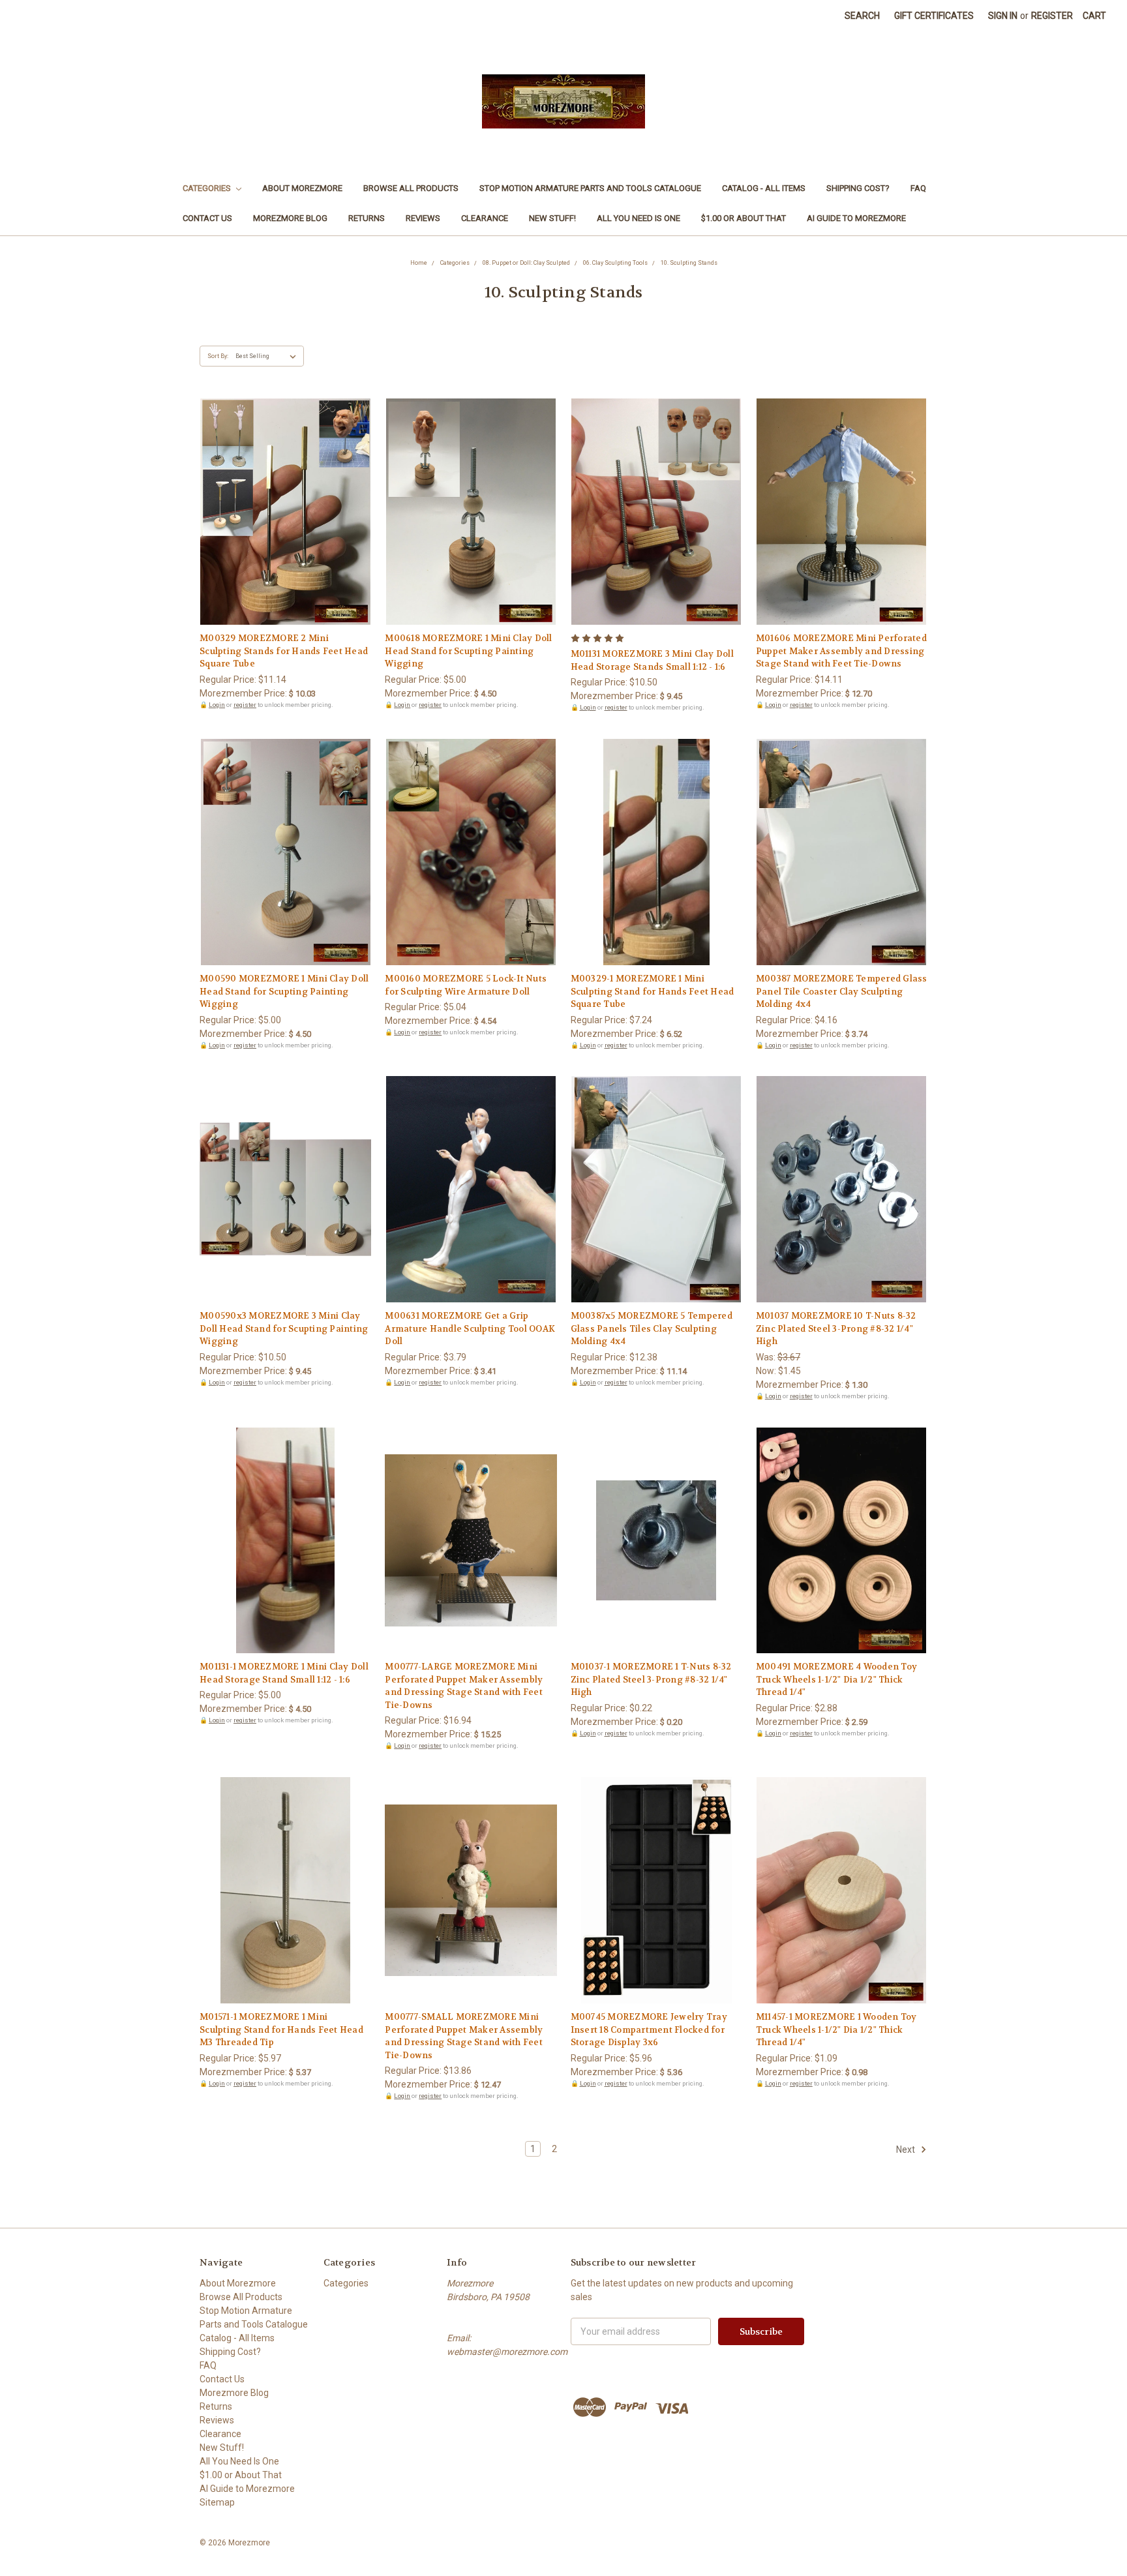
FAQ (918, 188)
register (245, 705)
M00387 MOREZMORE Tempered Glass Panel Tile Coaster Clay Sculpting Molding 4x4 (842, 991)
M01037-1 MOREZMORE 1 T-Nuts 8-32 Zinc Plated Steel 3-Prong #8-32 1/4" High (651, 1679)
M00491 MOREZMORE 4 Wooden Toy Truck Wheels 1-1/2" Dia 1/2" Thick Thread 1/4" (836, 1679)
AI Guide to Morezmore (856, 218)
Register (1052, 16)
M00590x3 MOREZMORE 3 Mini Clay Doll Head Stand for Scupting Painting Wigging (284, 1328)
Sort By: (218, 356)
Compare (281, 513)
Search (862, 16)
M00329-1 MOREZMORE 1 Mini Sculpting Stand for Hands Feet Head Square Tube (653, 991)
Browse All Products (411, 188)
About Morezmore (302, 188)
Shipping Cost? (858, 188)
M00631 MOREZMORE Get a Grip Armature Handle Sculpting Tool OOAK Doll (470, 1328)
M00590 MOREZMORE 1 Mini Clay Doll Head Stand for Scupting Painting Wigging (284, 991)
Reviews (423, 218)
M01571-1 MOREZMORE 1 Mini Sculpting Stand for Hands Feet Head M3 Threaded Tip (281, 2029)
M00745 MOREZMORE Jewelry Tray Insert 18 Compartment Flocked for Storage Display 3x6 (649, 2029)
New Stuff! (552, 218)
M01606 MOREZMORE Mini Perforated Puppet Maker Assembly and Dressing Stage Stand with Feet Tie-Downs (841, 651)
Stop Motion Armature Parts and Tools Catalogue (590, 188)
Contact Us (207, 218)
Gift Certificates (934, 16)
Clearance (485, 218)
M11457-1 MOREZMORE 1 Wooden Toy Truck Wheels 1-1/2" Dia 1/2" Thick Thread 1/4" (836, 2029)
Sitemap (217, 2502)
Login (217, 705)
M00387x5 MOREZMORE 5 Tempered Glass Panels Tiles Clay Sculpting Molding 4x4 (652, 1328)
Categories (208, 188)
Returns (367, 218)
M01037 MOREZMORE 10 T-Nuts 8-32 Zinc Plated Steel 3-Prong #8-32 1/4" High (836, 1328)
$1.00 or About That (744, 218)
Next (907, 2149)
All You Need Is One (639, 218)
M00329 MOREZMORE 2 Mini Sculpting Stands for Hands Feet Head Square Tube (284, 651)
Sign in (1003, 16)
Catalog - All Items (764, 188)
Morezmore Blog (290, 218)
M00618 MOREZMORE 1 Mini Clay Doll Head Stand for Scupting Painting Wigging (468, 651)
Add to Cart (285, 535)
